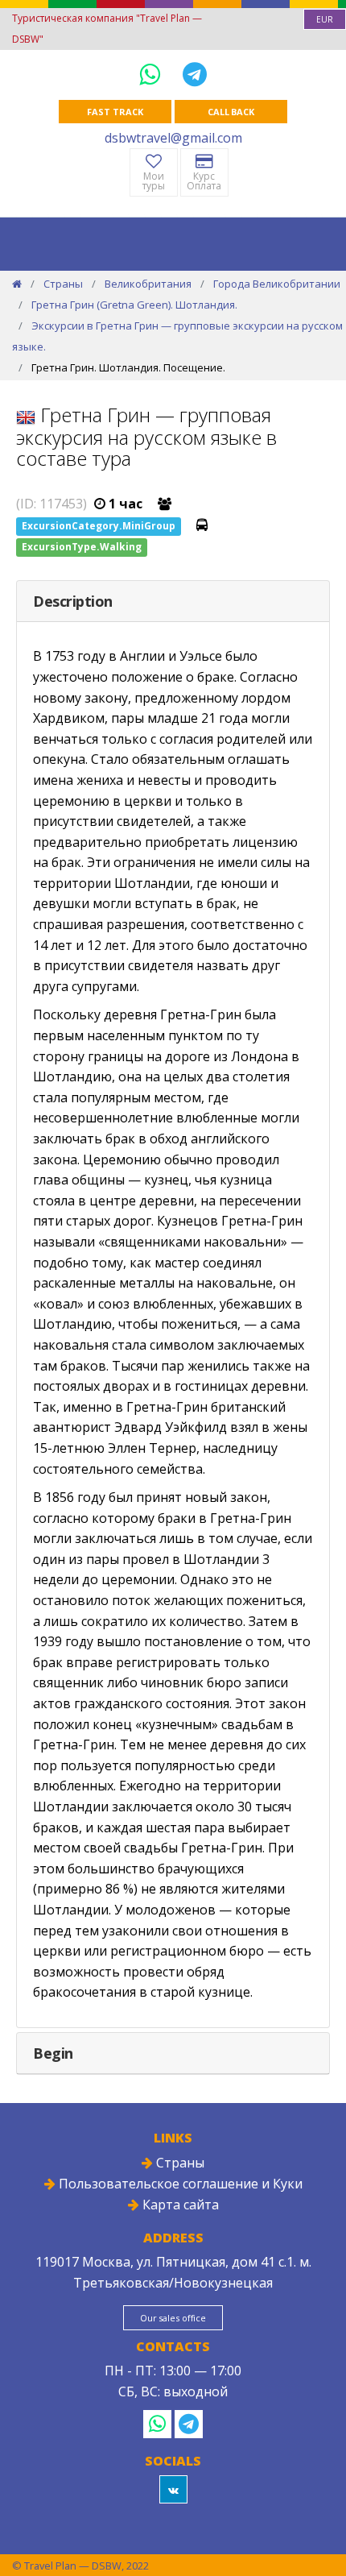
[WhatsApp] (153, 74)
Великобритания (148, 284)
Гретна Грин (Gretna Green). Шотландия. (134, 305)
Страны (63, 284)
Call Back (231, 112)
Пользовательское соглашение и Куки (179, 2184)
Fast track (115, 112)
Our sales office (173, 2318)
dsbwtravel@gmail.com (173, 138)
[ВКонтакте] (173, 2489)
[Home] (17, 284)
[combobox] (325, 19)
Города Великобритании (277, 284)
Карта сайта (179, 2205)
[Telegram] (195, 74)
